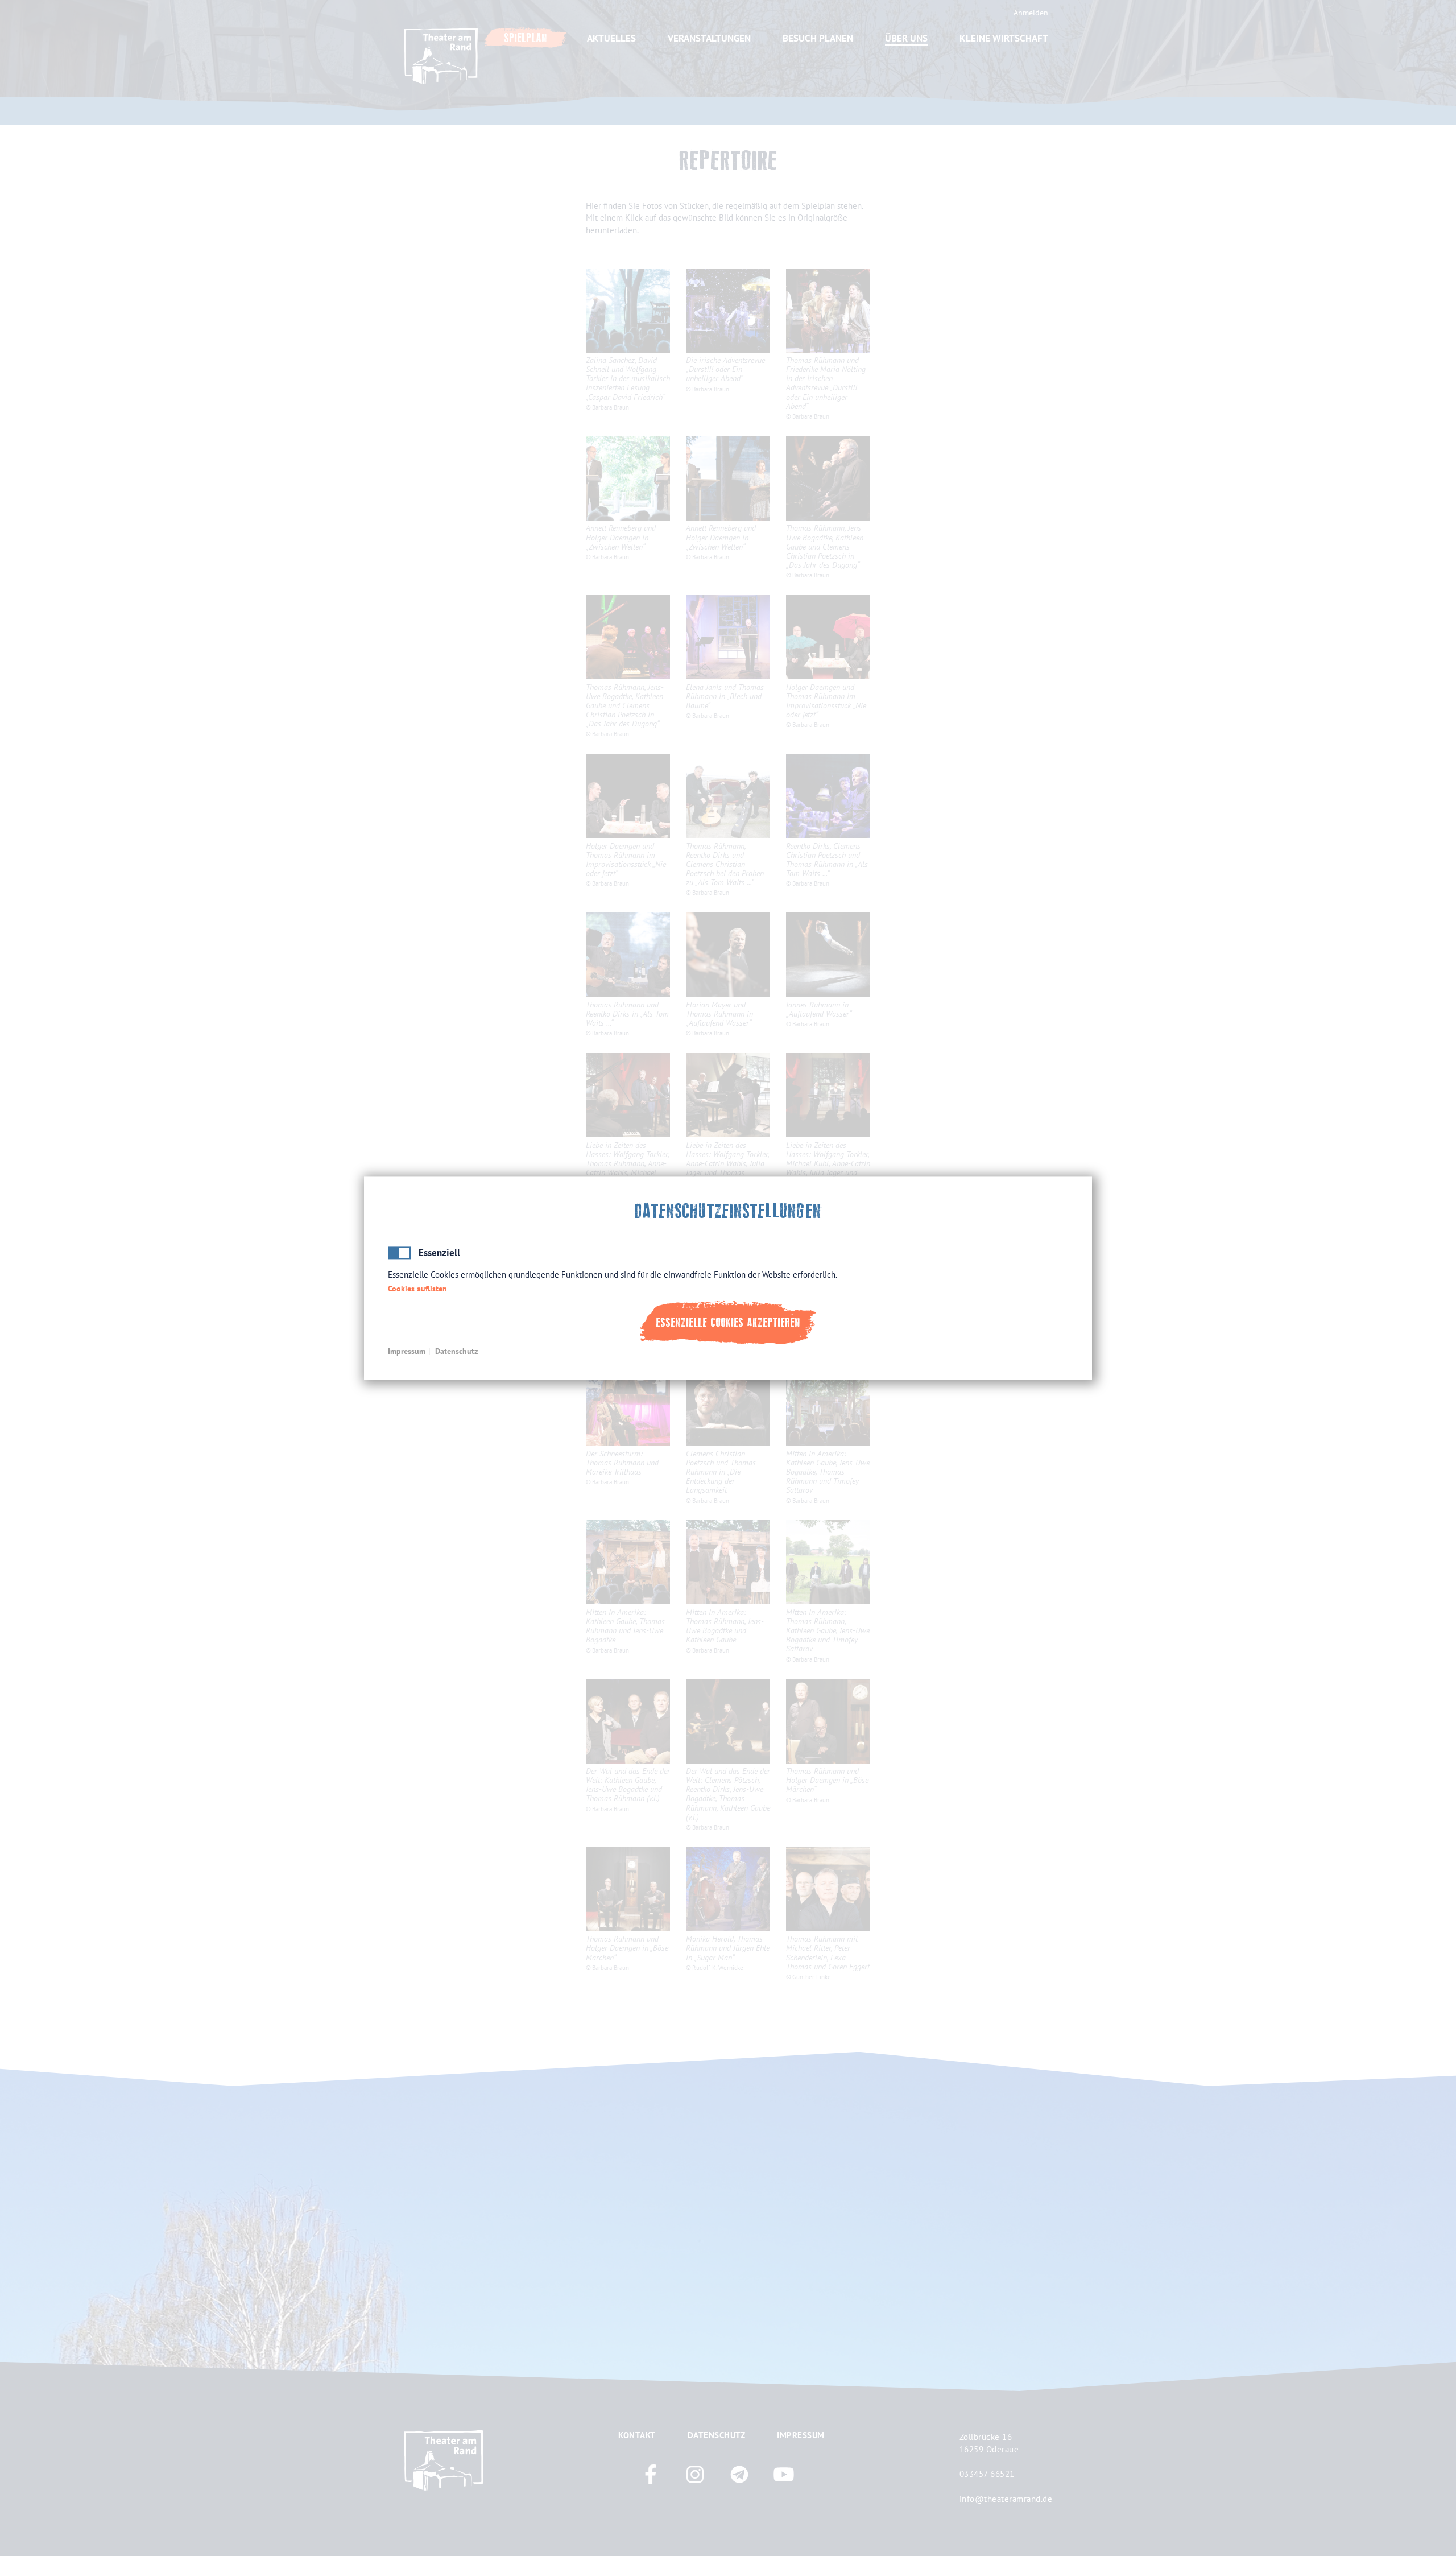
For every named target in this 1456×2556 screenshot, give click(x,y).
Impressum (407, 1351)
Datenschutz (456, 1351)
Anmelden (1031, 13)
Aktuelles (611, 38)
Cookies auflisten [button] (417, 1289)
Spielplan (526, 38)
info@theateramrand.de (1006, 2499)
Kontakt (637, 2435)
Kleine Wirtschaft (1004, 38)
